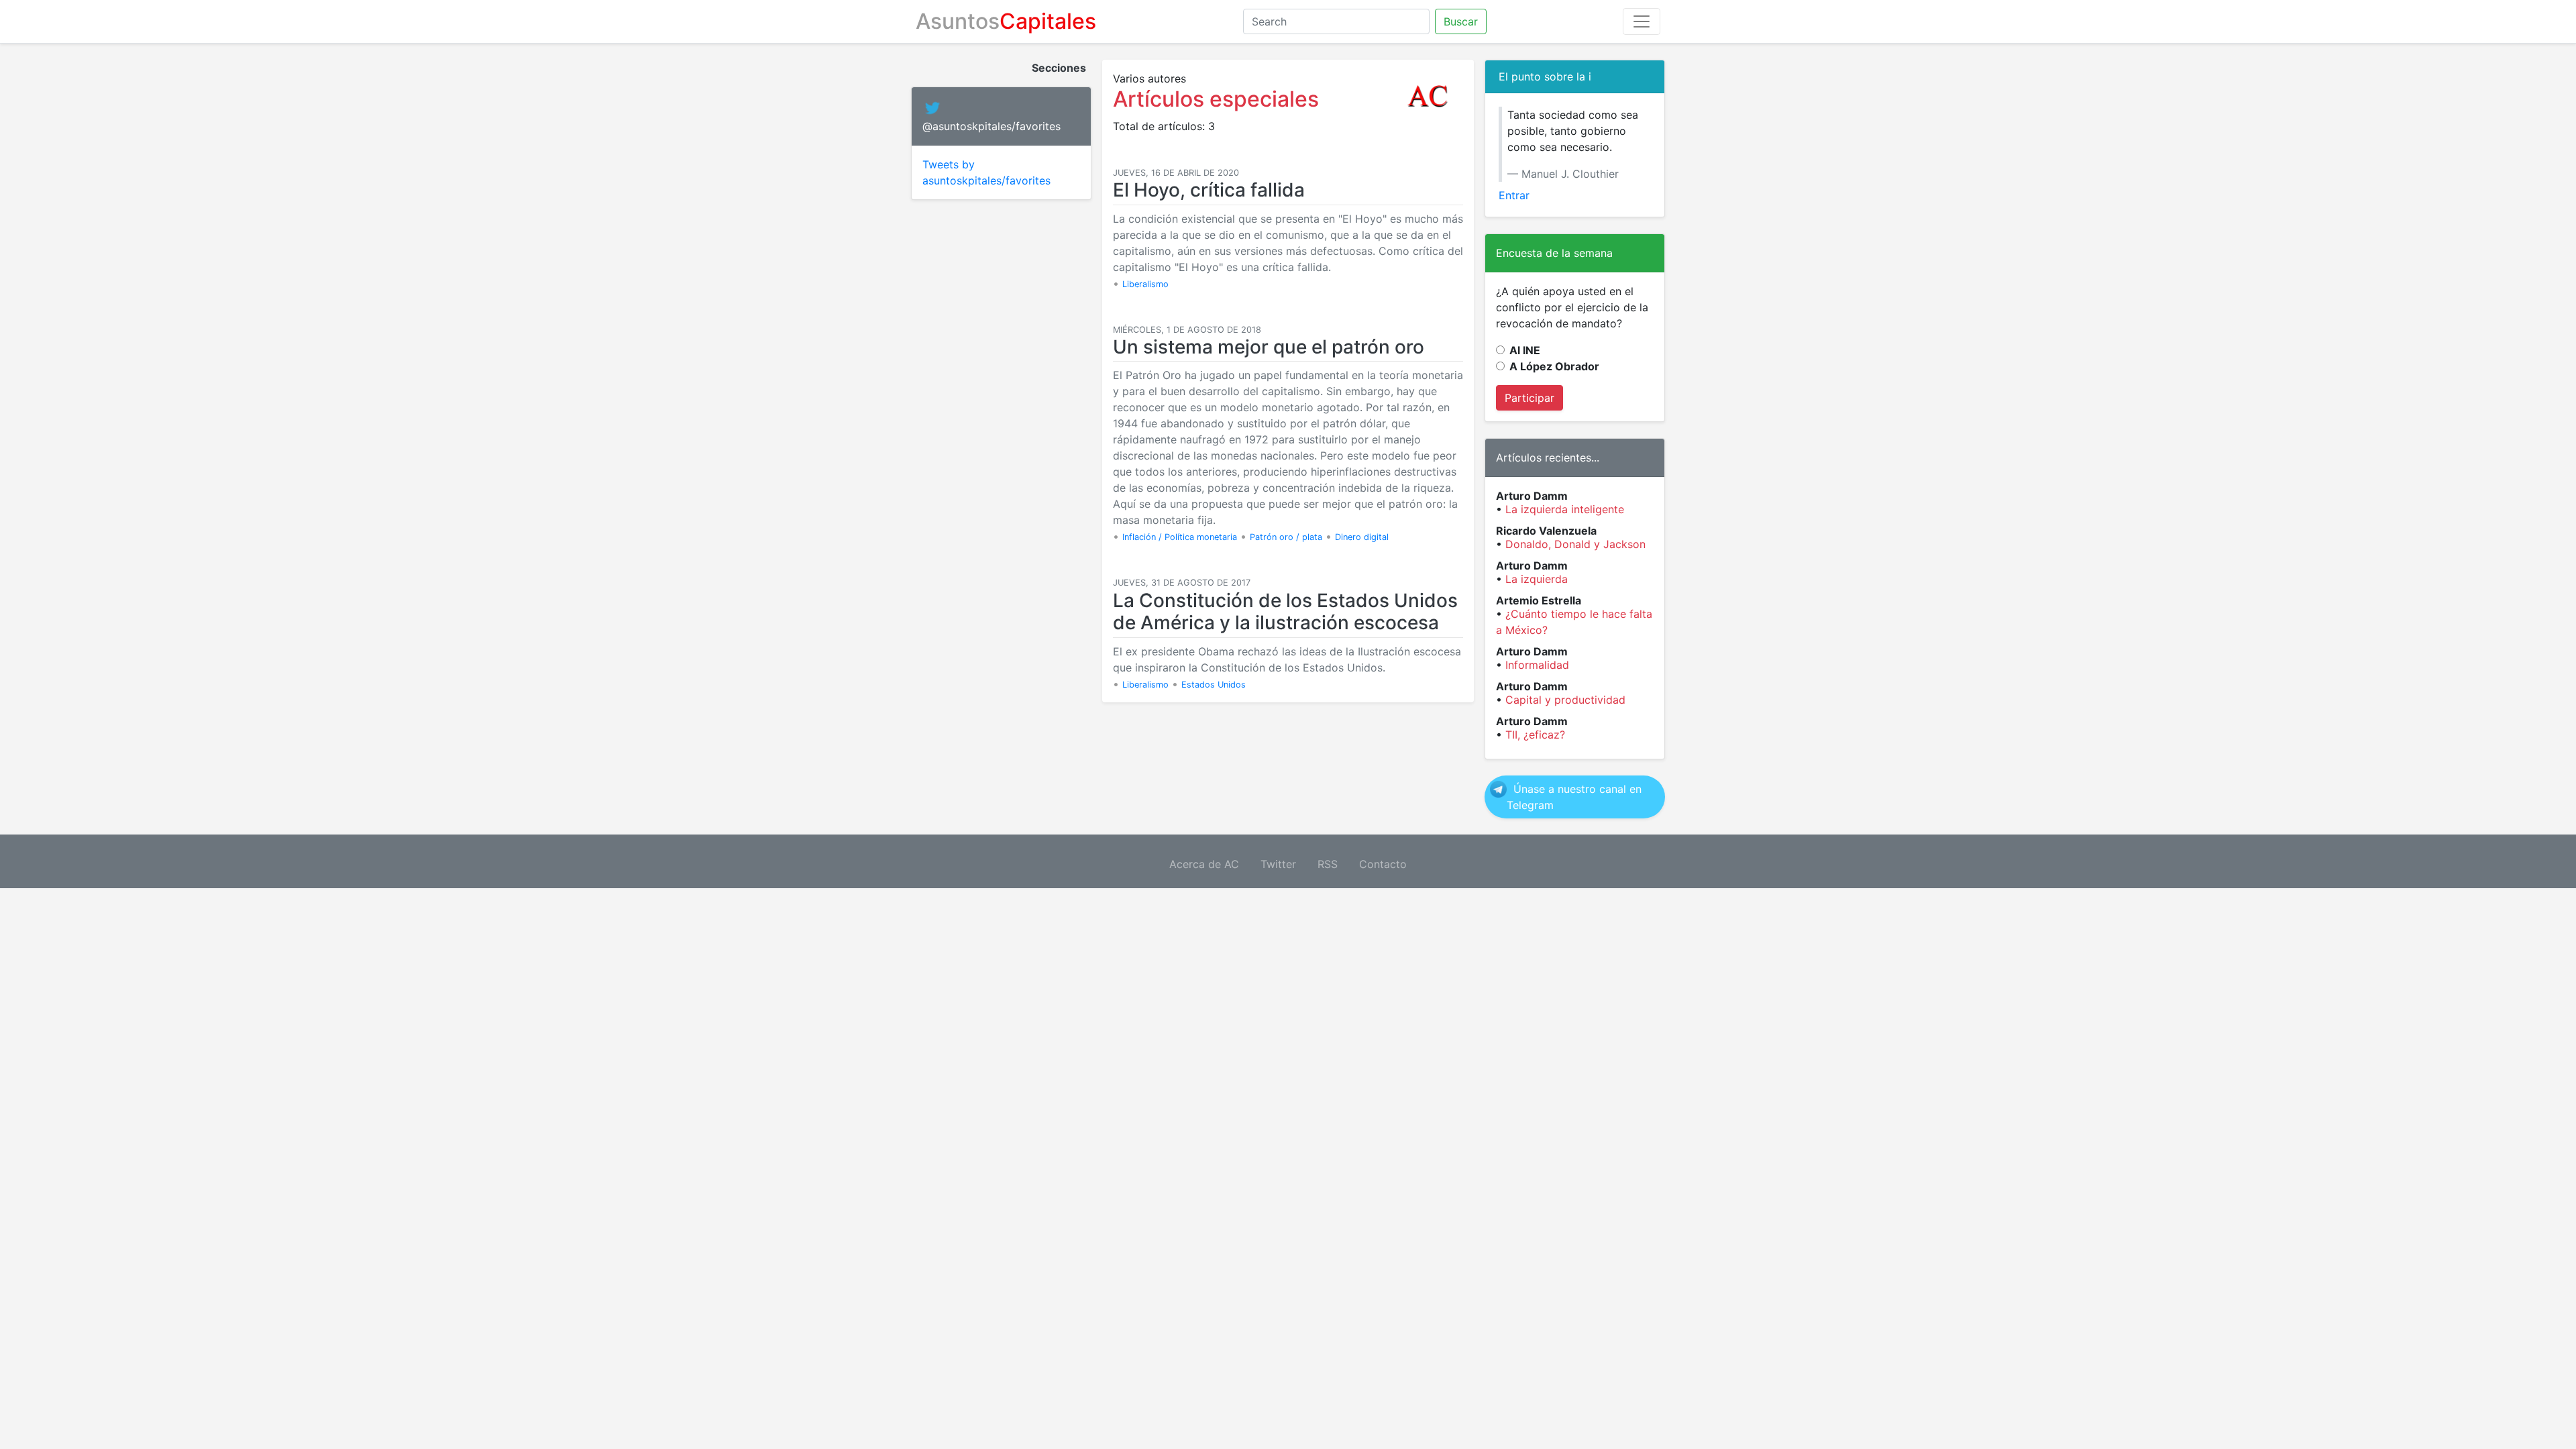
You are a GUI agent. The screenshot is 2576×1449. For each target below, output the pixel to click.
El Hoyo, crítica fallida (1209, 190)
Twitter (1278, 864)
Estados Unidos (1214, 685)
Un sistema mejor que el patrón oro (1269, 347)
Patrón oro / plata (1286, 537)
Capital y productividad (1565, 700)
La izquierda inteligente (1565, 509)
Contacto (1383, 864)
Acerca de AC (1204, 864)
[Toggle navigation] (1642, 21)
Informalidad (1537, 665)
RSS (1328, 864)
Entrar (1514, 195)
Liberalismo (1145, 284)
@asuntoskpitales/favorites (991, 126)
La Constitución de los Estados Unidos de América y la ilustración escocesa (1285, 612)
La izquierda (1537, 579)
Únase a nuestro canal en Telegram (1574, 797)
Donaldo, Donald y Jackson (1575, 544)
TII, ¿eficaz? (1535, 735)
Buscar (1461, 21)
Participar (1529, 398)
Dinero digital (1362, 537)
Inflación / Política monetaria (1180, 537)
